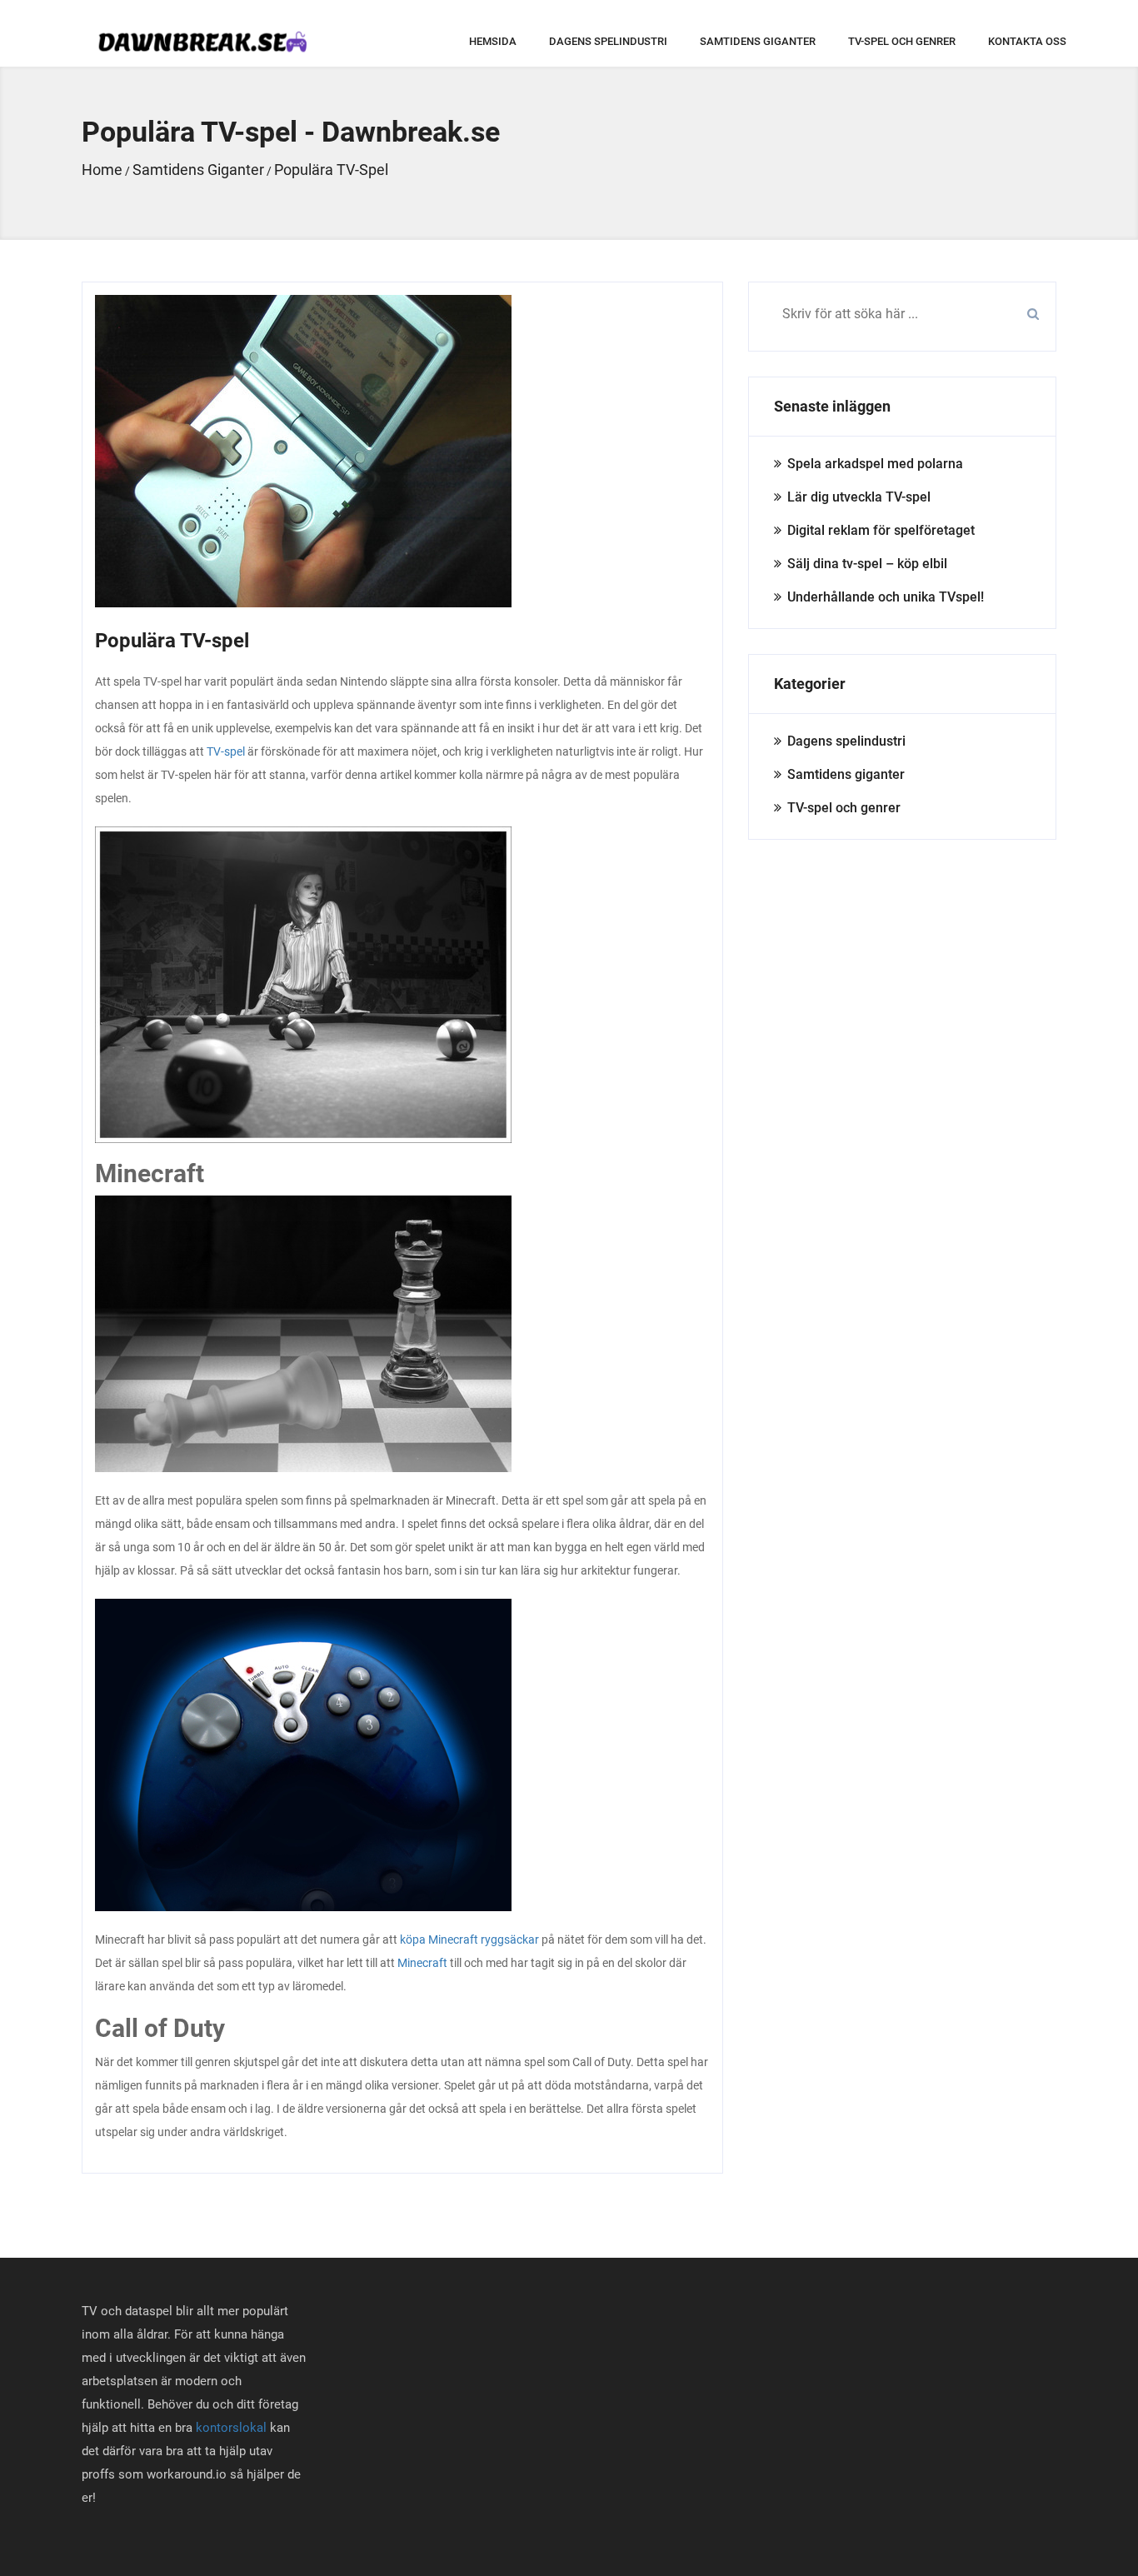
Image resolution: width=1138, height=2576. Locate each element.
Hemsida (493, 41)
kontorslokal (231, 2428)
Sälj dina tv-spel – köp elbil (867, 564)
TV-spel (226, 751)
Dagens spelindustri (608, 41)
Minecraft (422, 1963)
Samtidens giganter (758, 41)
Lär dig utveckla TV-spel (859, 497)
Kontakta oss (1027, 41)
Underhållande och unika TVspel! (886, 597)
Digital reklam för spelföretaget (881, 530)
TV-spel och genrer (902, 41)
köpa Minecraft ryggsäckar (469, 1939)
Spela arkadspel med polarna (875, 464)
